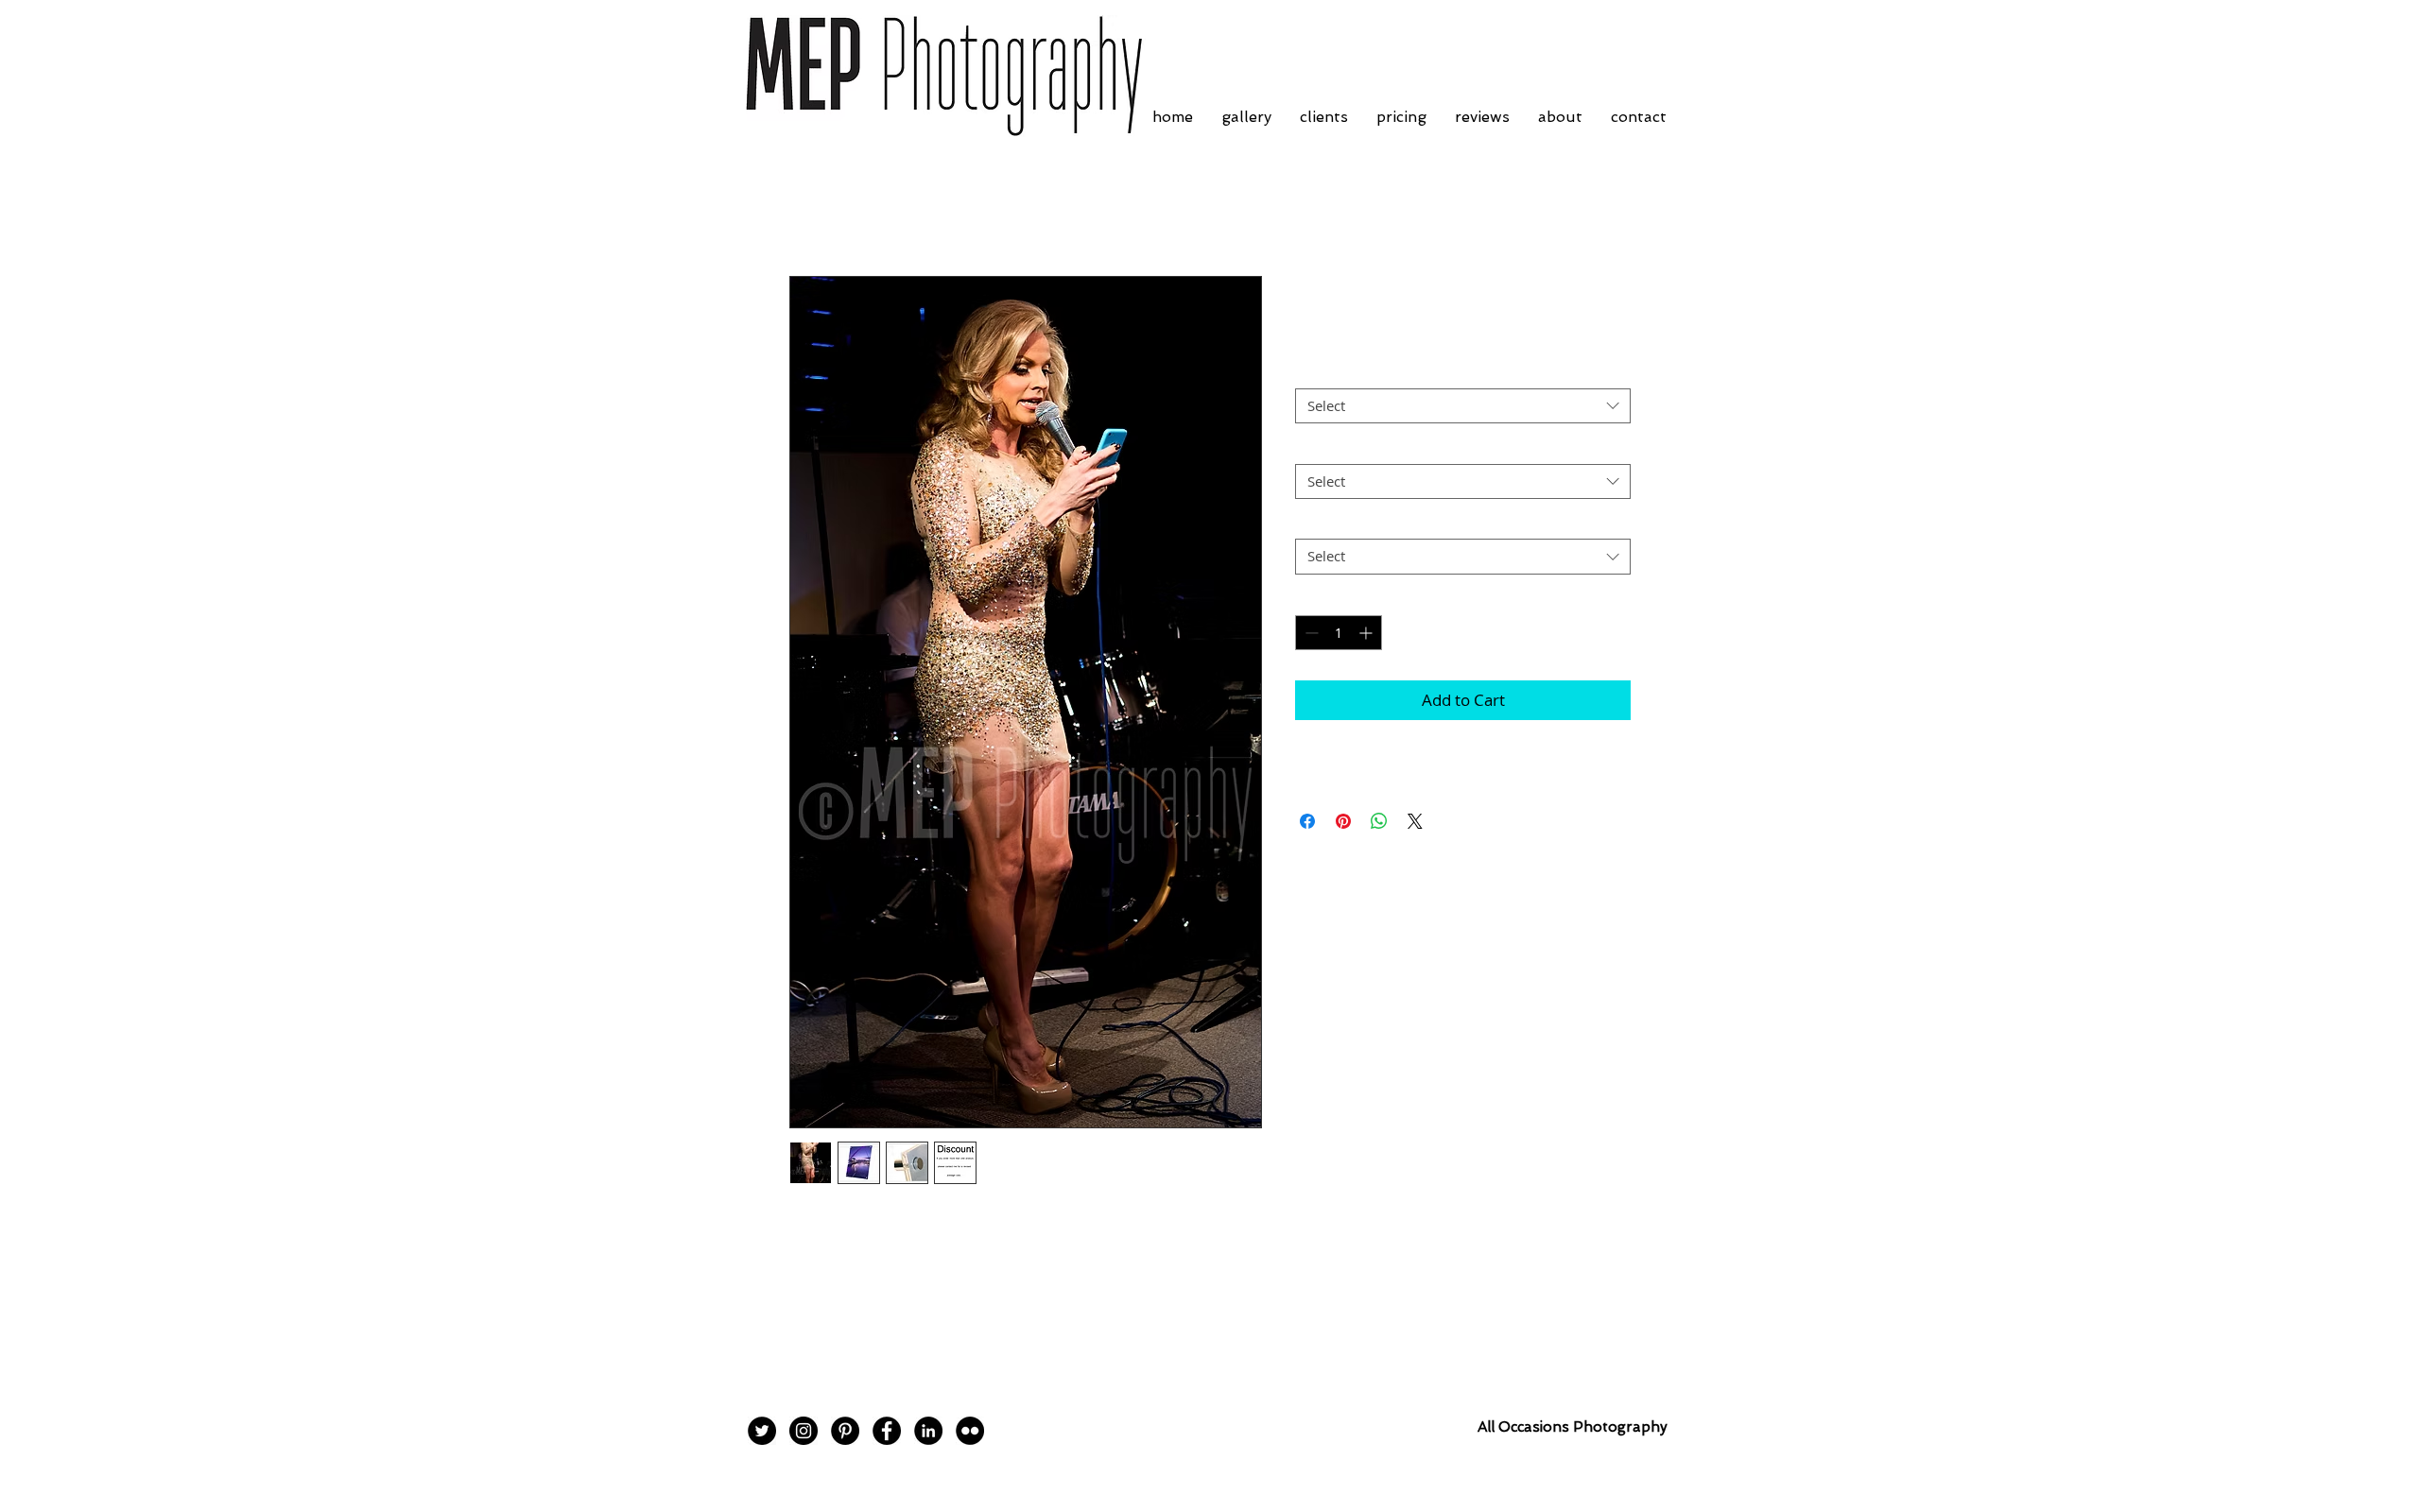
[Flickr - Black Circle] (970, 1431)
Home (811, 208)
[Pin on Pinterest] (1343, 821)
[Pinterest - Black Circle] (845, 1431)
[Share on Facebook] (1307, 821)
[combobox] (1463, 406)
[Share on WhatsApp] (1379, 821)
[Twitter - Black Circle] (762, 1431)
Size (1314, 447)
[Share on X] (1415, 821)
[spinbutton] (1339, 633)
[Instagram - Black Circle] (804, 1431)
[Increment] (1367, 633)
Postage (1325, 523)
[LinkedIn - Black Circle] (928, 1431)
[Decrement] (1310, 633)
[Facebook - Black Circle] (887, 1431)
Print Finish (1337, 372)
